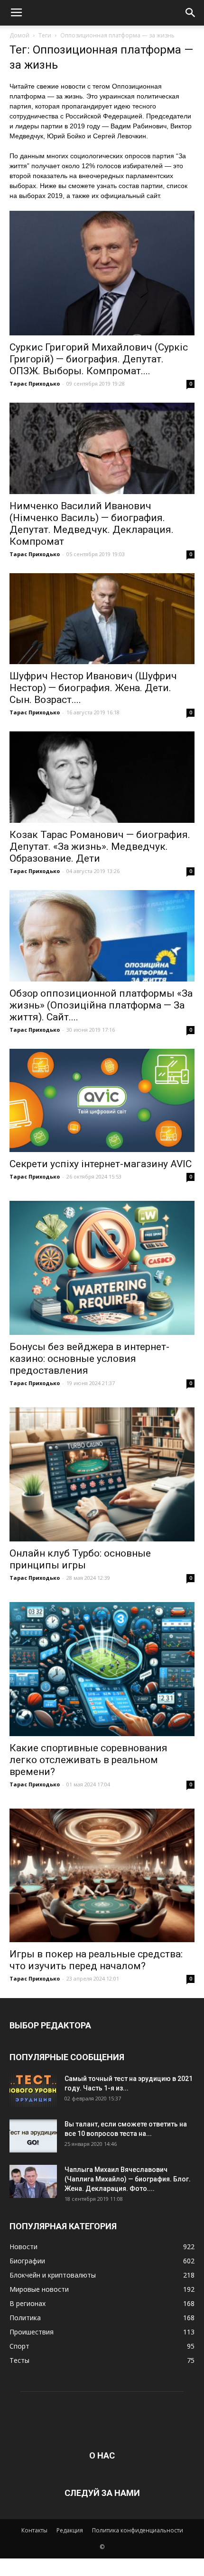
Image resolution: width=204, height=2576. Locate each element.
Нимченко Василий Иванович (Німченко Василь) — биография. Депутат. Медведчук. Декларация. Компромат (92, 524)
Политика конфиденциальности (138, 2530)
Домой (19, 35)
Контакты (34, 2530)
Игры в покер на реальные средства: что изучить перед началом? (96, 1960)
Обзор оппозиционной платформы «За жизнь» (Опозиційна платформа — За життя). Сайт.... (101, 1005)
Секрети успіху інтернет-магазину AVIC (101, 1164)
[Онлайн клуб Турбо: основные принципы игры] (102, 1474)
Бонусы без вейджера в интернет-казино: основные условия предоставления (89, 1359)
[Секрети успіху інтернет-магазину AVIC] (102, 1101)
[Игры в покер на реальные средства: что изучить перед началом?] (102, 1876)
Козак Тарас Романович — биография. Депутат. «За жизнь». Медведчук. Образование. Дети (100, 847)
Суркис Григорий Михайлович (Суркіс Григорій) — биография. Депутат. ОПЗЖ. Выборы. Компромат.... (99, 359)
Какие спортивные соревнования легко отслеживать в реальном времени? (88, 1760)
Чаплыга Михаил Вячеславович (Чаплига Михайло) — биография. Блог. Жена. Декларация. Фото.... (128, 2179)
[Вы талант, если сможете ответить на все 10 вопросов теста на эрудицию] (33, 2136)
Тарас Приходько (35, 383)
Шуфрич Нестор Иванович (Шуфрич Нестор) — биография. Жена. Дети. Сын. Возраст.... (93, 688)
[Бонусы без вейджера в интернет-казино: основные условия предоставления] (102, 1268)
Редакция (70, 2530)
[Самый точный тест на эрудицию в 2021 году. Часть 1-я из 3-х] (33, 2090)
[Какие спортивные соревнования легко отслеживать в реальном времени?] (102, 1669)
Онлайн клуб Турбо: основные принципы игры (80, 1559)
